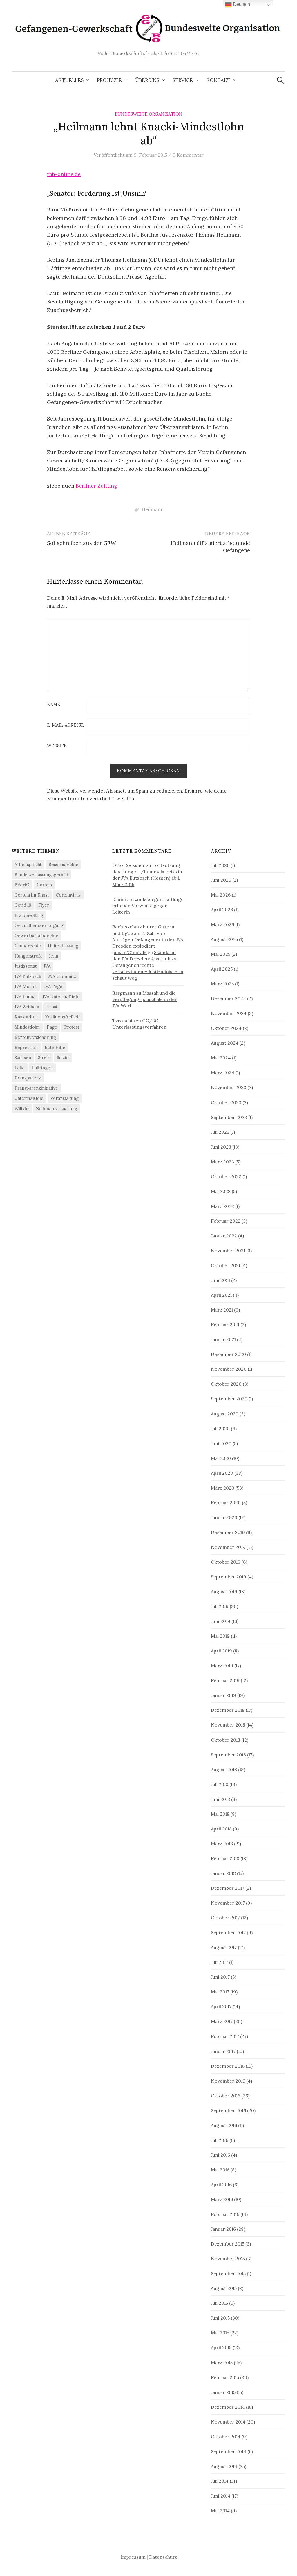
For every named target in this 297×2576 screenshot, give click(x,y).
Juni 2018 (220, 1799)
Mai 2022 (221, 1191)
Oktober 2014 (226, 2437)
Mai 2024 (221, 1058)
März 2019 (222, 1666)
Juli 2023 (220, 1132)
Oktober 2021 (226, 1265)
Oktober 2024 (226, 1028)
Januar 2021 (223, 1339)
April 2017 (221, 2006)
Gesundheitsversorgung (39, 925)
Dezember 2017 (228, 1888)
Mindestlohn (27, 1027)
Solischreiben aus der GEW (81, 543)
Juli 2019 (220, 1606)
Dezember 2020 (228, 1354)
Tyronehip (124, 1021)
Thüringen (42, 1068)
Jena (53, 956)
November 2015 (228, 2259)
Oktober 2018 (226, 1740)
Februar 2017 (225, 2036)
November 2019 (228, 1547)
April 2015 (221, 2347)
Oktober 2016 (226, 2096)
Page (52, 1027)
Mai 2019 (220, 1636)
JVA (47, 966)
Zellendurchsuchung (57, 1109)
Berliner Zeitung (96, 486)
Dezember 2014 (228, 2407)
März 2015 (222, 2363)
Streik (44, 1058)
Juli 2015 (219, 2303)
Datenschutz (163, 2557)
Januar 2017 (223, 2051)
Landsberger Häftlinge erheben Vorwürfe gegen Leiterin (148, 906)
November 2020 (229, 1369)
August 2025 (224, 939)
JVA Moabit (26, 986)
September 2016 (228, 2110)
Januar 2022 (224, 1236)
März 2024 (223, 1073)
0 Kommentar (188, 155)
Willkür (22, 1109)
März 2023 (222, 1162)
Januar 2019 (223, 1695)
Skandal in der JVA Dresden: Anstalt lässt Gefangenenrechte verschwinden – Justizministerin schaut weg (148, 965)
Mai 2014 (220, 2511)
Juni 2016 (220, 2155)
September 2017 (228, 1932)
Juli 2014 (220, 2481)
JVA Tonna (25, 997)
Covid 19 (23, 905)
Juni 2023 (221, 1147)
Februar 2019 (225, 1680)
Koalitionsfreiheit (62, 1017)
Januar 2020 (224, 1517)
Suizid (63, 1058)
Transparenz (28, 1078)
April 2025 (222, 969)
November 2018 (228, 1725)
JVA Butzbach (28, 976)
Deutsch (241, 4)
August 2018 (224, 1770)
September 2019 (229, 1577)
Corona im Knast (32, 895)
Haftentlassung (63, 946)
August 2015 (224, 2288)
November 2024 (229, 1013)
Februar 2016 (225, 2214)
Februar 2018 (225, 1858)
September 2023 (229, 1117)
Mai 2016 (220, 2170)
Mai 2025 (221, 954)
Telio (20, 1068)
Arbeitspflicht (28, 864)
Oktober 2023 (226, 1102)
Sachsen (23, 1058)
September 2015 (228, 2273)
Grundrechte (28, 946)
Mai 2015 (220, 2333)
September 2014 (229, 2451)
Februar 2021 (225, 1325)
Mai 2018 (220, 1814)
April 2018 (221, 1829)
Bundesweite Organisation (149, 114)
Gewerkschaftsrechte (36, 936)
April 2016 (221, 2185)
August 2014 (224, 2466)
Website (57, 746)
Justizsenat (26, 966)
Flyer (44, 905)
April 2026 (222, 910)
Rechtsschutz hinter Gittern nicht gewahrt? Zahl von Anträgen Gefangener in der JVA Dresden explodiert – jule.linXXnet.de (148, 939)
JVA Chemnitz (62, 976)
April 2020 (222, 1473)
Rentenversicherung (35, 1037)
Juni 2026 (221, 880)
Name (54, 705)
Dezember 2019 (228, 1532)
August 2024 (225, 1043)
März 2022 (222, 1206)
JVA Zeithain (27, 1007)
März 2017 (222, 2021)
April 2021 (221, 1295)
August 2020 (225, 1414)
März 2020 (223, 1488)
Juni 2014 (221, 2496)
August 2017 (224, 1947)
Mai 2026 (221, 895)
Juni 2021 (220, 1280)
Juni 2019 (221, 1621)
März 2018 (222, 1844)
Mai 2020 (221, 1458)
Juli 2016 (220, 2140)
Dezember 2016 (228, 2066)
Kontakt (218, 80)
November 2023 (229, 1087)
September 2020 (229, 1399)
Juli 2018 (220, 1784)
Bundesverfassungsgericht (41, 875)
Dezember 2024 (228, 998)
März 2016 (222, 2199)
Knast (52, 1007)
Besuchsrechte (63, 864)
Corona (44, 885)
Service (183, 80)
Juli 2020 (220, 1429)
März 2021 (222, 1310)
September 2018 (228, 1755)
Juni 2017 (220, 1977)
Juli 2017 (219, 1962)
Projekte (109, 80)
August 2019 (224, 1591)
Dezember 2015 (228, 2244)
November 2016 (228, 2081)
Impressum (133, 2557)
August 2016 (224, 2125)
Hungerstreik (28, 956)
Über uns (147, 80)
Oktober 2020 (226, 1384)
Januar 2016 (223, 2229)
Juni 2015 (220, 2318)
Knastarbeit (26, 1017)
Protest (72, 1027)
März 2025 (222, 984)
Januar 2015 (223, 2392)
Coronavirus (68, 895)
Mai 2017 (220, 1992)
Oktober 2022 (226, 1176)
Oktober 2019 (226, 1562)
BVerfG (22, 885)
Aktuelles (69, 80)
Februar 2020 (226, 1503)
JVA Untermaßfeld (61, 997)
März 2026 (222, 924)
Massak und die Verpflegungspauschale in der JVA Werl (145, 999)
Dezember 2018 (228, 1710)
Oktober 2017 (225, 1918)
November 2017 (228, 1903)
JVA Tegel (54, 986)
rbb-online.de (64, 174)
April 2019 (221, 1651)
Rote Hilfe (55, 1047)
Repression (26, 1047)
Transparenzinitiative (36, 1088)
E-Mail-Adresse (65, 725)
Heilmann (153, 509)
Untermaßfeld (29, 1098)
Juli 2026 (220, 865)
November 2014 (228, 2422)
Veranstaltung (65, 1098)
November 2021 (228, 1251)
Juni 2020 (221, 1443)
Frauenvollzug (29, 915)
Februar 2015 (225, 2377)
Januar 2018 (223, 1873)
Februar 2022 (226, 1221)
